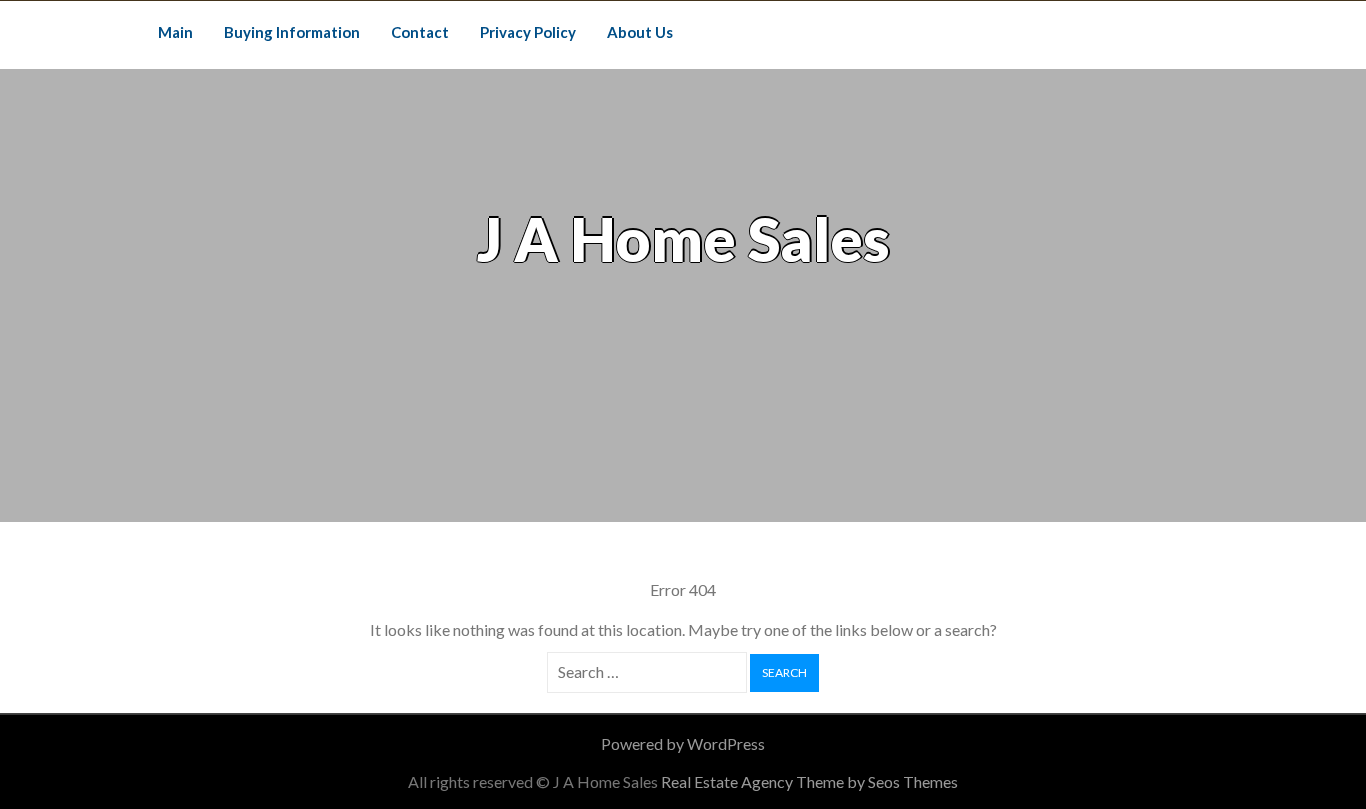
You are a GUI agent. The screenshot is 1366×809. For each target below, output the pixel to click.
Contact (420, 32)
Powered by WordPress (683, 743)
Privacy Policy (528, 32)
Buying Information (292, 32)
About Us (640, 32)
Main (175, 32)
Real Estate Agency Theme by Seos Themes (809, 781)
